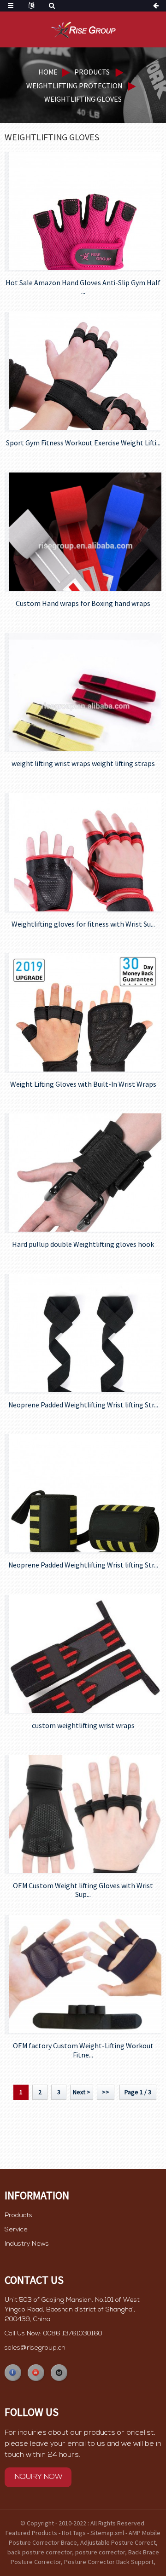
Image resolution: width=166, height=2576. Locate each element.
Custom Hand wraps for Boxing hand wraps (83, 603)
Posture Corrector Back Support (109, 2562)
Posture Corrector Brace (43, 2542)
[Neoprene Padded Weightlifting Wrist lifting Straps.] (85, 1333)
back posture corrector (40, 2552)
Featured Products (31, 2533)
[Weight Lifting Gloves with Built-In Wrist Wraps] (85, 1012)
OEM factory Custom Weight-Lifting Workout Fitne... (83, 2050)
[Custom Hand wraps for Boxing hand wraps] (85, 532)
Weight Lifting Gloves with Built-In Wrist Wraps (83, 1084)
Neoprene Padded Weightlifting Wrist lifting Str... (83, 1405)
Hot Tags (74, 2533)
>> (106, 2092)
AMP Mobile (145, 2533)
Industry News (27, 2244)
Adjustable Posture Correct (118, 2542)
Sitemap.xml (107, 2533)
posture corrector (100, 2552)
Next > (82, 2092)
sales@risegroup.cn (35, 2348)
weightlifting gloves (83, 99)
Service (16, 2230)
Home (48, 72)
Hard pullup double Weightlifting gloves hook (83, 1244)
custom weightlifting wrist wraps (83, 1726)
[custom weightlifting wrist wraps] (85, 1654)
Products (92, 72)
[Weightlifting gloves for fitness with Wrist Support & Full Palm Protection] (85, 852)
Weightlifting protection (74, 86)
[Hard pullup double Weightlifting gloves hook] (85, 1173)
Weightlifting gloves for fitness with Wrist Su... (83, 924)
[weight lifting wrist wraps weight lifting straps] (85, 692)
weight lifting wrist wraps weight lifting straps (83, 764)
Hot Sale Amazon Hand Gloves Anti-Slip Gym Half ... (83, 287)
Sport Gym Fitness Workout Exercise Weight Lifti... (83, 443)
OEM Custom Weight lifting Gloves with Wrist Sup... (83, 1890)
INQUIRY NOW (38, 2477)
